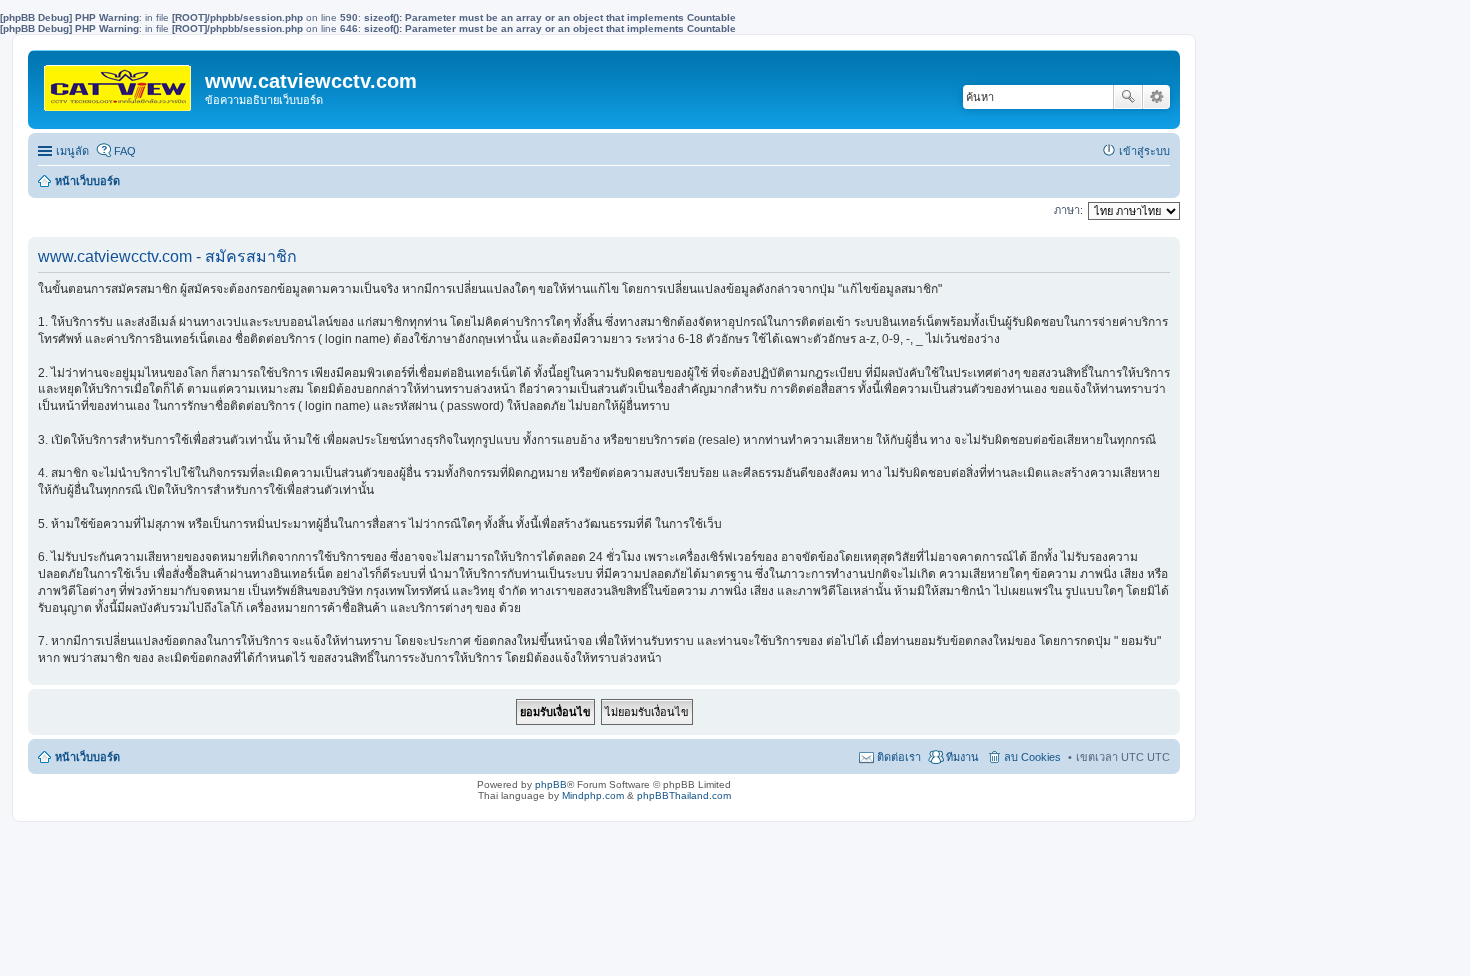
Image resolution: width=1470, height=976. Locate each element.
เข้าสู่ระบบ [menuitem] (1144, 151)
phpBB (551, 784)
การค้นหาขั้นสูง (1156, 97)
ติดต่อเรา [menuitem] (899, 757)
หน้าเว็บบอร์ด (87, 181)
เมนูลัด (72, 151)
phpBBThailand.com (684, 795)
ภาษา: (1068, 210)
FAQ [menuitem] (125, 151)
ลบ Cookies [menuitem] (1032, 757)
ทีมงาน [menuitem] (962, 757)
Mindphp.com (593, 795)
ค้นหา (1128, 97)
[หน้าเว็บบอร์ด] (119, 86)
